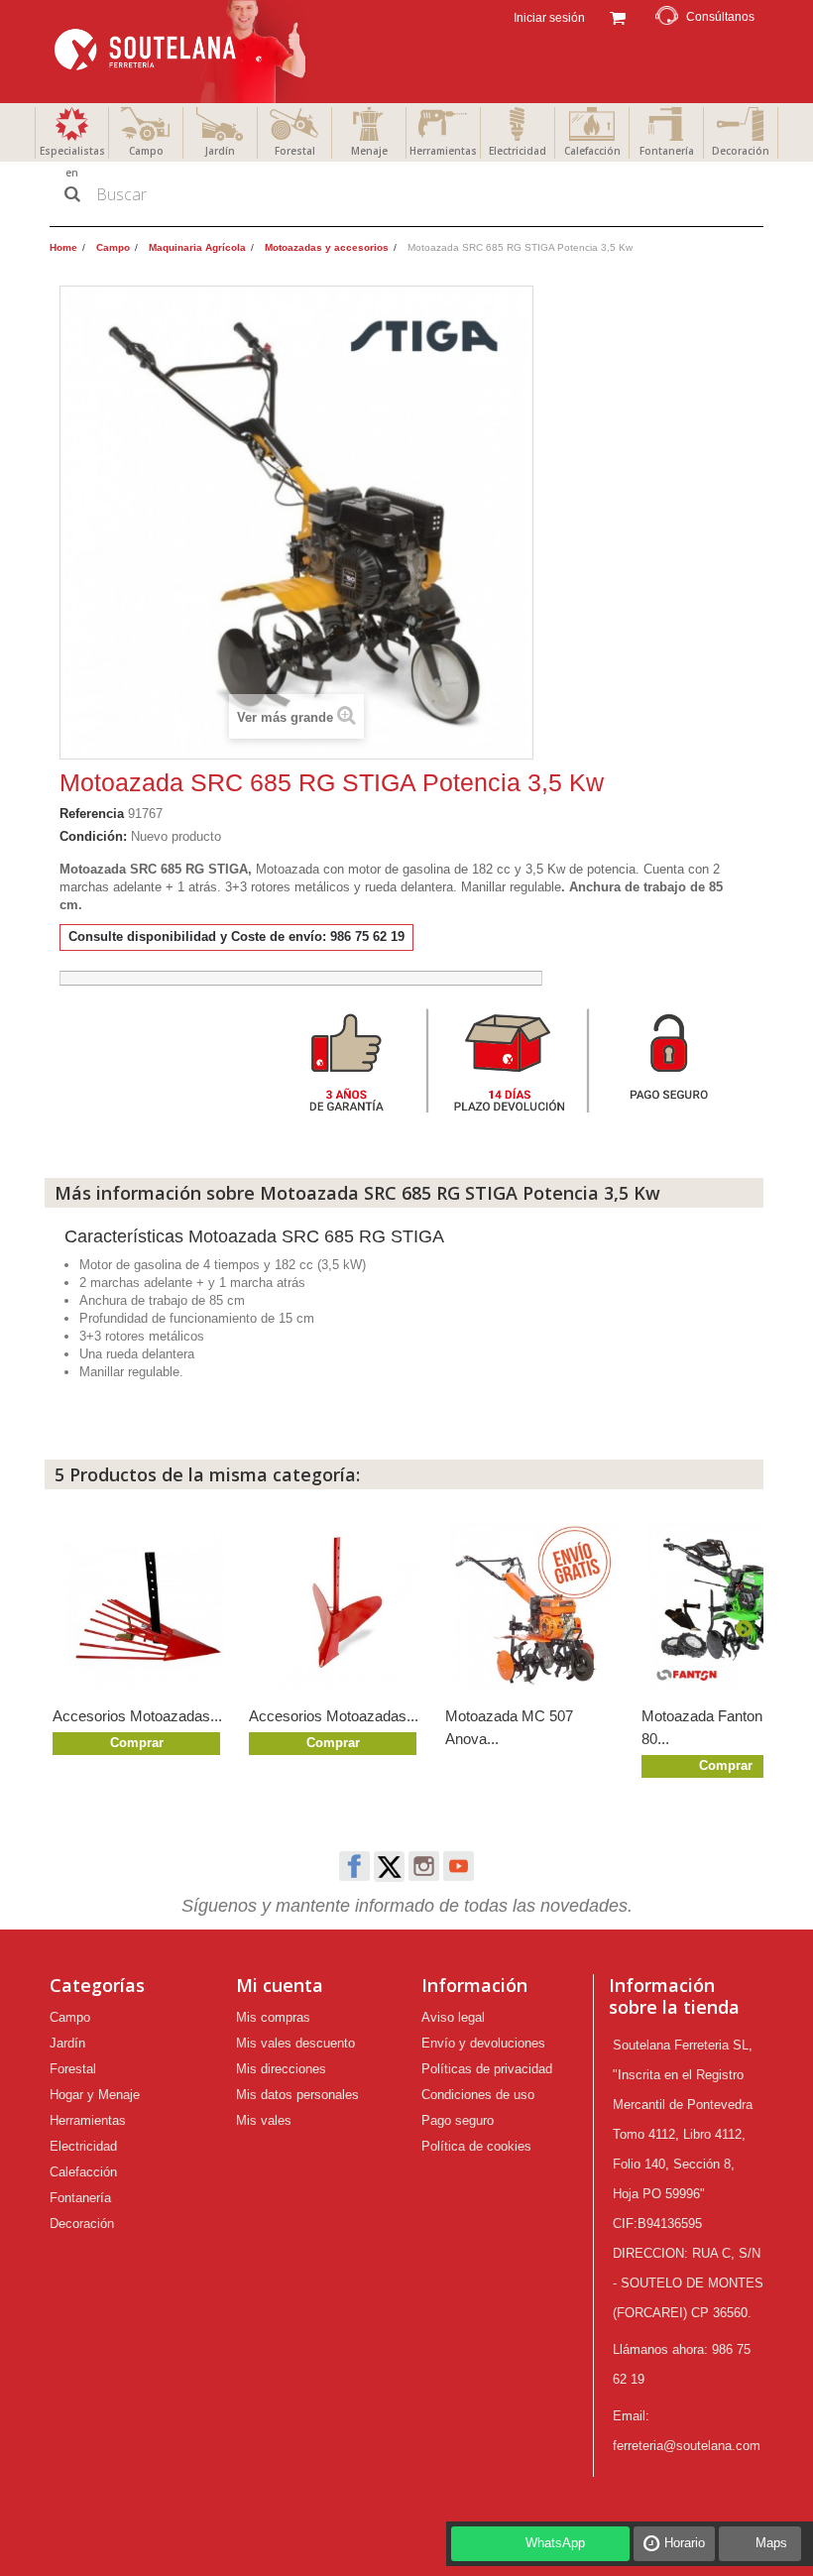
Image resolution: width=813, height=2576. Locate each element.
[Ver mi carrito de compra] (617, 16)
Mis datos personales (297, 2095)
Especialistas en (72, 162)
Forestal (295, 151)
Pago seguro (458, 2120)
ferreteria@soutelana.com (687, 2446)
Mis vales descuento (295, 2043)
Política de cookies (476, 2146)
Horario (685, 2543)
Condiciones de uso (478, 2095)
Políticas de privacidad (487, 2069)
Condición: (93, 836)
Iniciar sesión (548, 18)
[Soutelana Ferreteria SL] (182, 52)
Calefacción (592, 151)
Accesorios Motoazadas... (137, 1716)
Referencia (92, 814)
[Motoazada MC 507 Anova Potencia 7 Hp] (533, 1605)
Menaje (369, 151)
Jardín (220, 151)
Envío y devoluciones (483, 2043)
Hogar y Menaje (95, 2095)
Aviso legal (453, 2017)
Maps (771, 2543)
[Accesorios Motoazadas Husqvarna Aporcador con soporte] (337, 1605)
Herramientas (443, 151)
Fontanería (667, 151)
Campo (146, 151)
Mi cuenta (280, 1985)
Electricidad (518, 151)
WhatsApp (555, 2543)
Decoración (741, 151)
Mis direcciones (281, 2069)
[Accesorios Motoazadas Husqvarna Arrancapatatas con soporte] (141, 1605)
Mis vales (264, 2120)
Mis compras (273, 2017)
